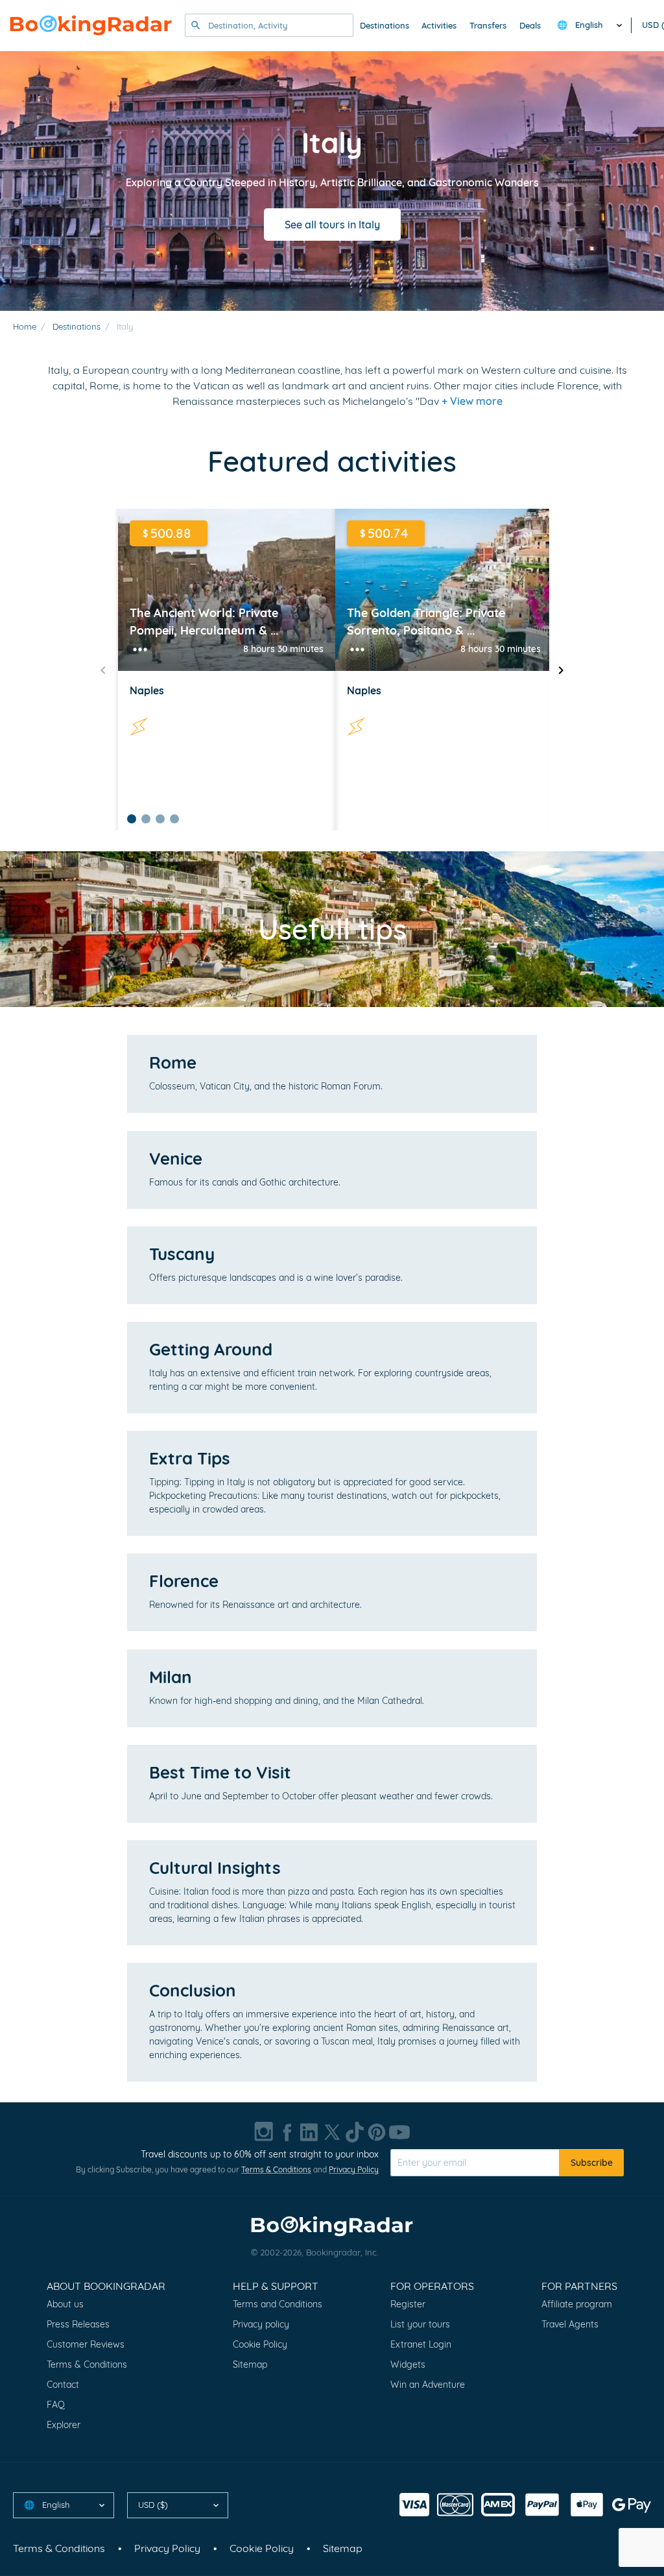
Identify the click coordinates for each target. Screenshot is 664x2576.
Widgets (408, 2364)
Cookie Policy (260, 2344)
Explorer (64, 2425)
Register (408, 2304)
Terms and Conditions (278, 2304)
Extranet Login (421, 2344)
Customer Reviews (86, 2344)
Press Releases (78, 2324)
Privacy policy (261, 2324)
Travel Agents (570, 2324)
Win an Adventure (428, 2385)
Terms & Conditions (276, 2169)
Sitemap (250, 2364)
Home (25, 326)
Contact (63, 2385)
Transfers (488, 25)
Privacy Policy (354, 2169)
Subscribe (592, 2163)
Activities (439, 25)
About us (65, 2304)
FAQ (56, 2405)
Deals (530, 25)
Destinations (385, 25)
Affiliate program (577, 2304)
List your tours (420, 2324)
